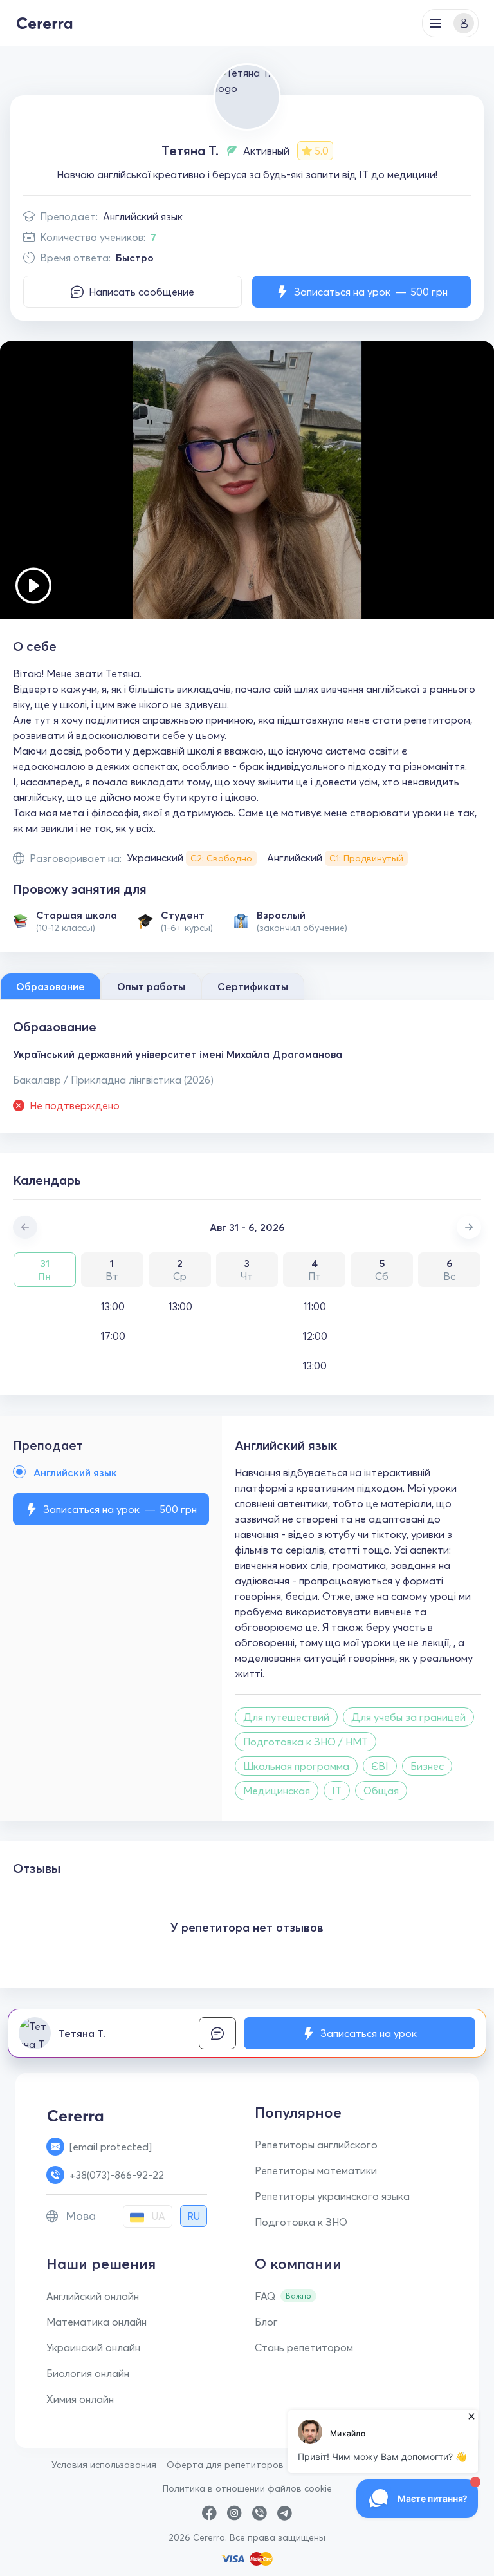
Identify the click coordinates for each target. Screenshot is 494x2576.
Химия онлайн (80, 2399)
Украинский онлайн (93, 2347)
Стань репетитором (304, 2347)
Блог (266, 2322)
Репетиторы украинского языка (332, 2196)
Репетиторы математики (316, 2170)
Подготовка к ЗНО (301, 2222)
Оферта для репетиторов (225, 2465)
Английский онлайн (93, 2296)
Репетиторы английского (316, 2145)
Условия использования (104, 2465)
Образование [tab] (50, 986)
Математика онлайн (96, 2322)
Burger (435, 23)
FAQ (265, 2296)
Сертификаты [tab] (253, 986)
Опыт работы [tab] (151, 986)
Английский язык (143, 216)
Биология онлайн (88, 2373)
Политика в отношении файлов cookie (247, 2488)
